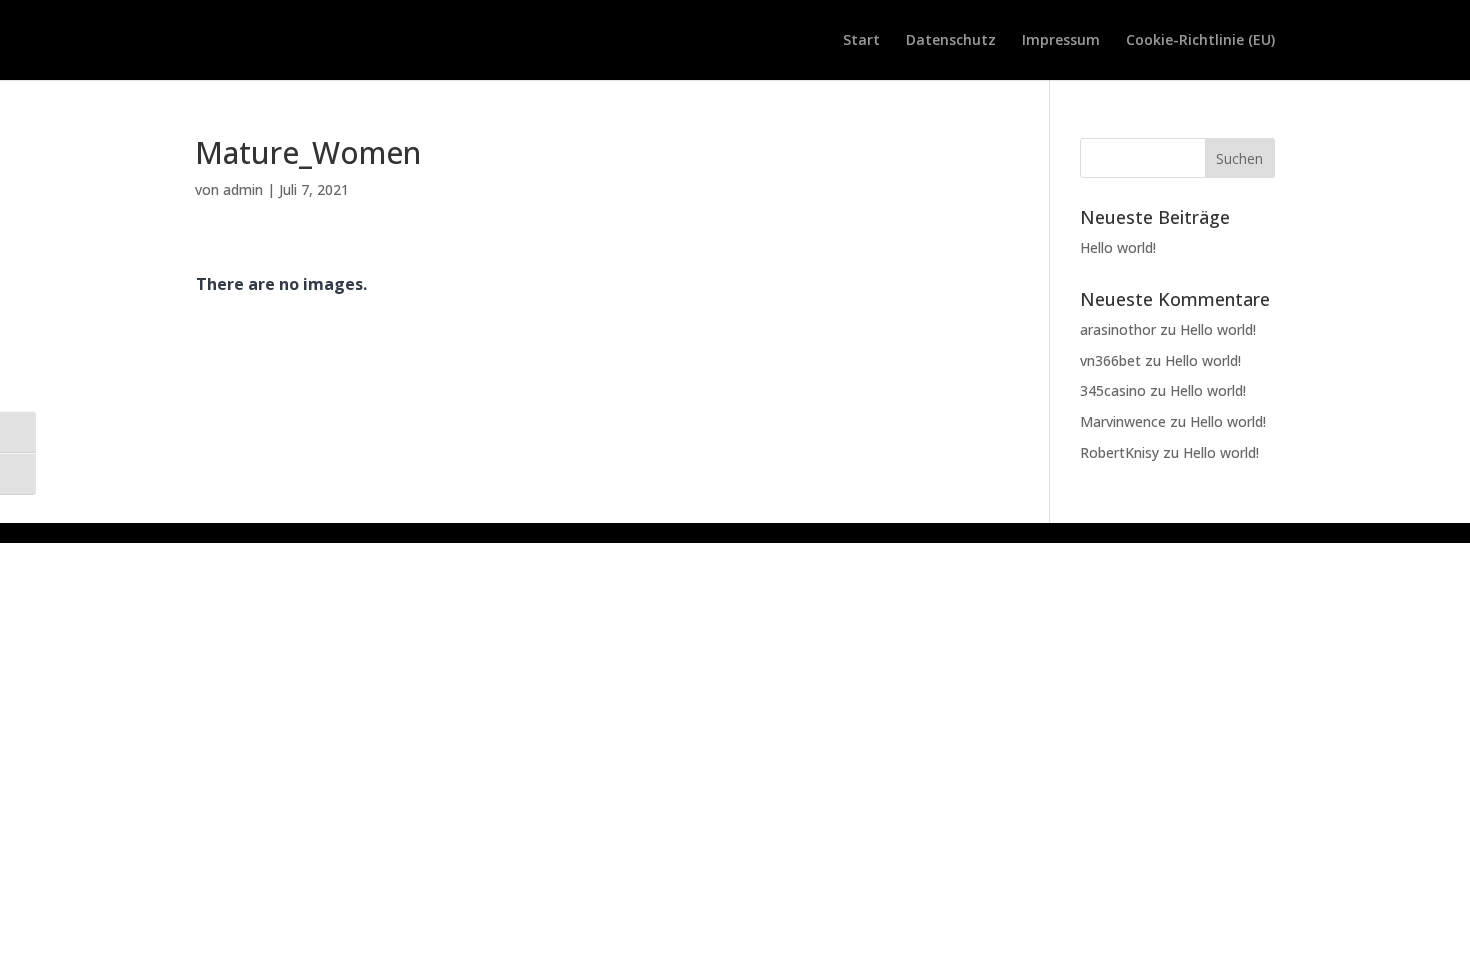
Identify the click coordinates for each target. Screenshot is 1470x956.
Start (861, 41)
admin (243, 189)
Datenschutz (951, 41)
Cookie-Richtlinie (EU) (1200, 41)
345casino (1113, 390)
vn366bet (1110, 360)
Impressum (1061, 41)
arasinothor (1118, 329)
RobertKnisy (1119, 452)
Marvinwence (1123, 421)
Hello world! (1118, 247)
